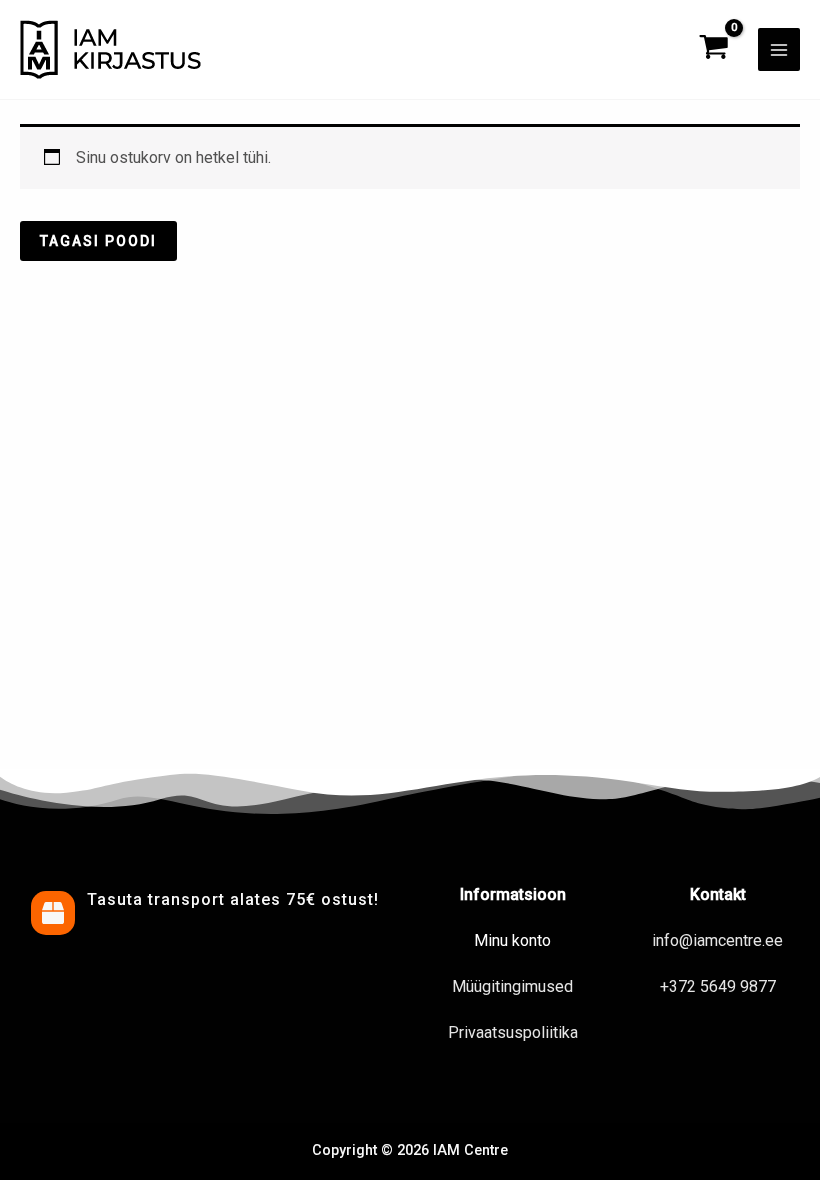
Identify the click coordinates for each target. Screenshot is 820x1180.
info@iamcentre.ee (717, 940)
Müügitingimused (512, 986)
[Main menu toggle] (779, 49)
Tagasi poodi (98, 241)
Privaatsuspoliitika (513, 1032)
